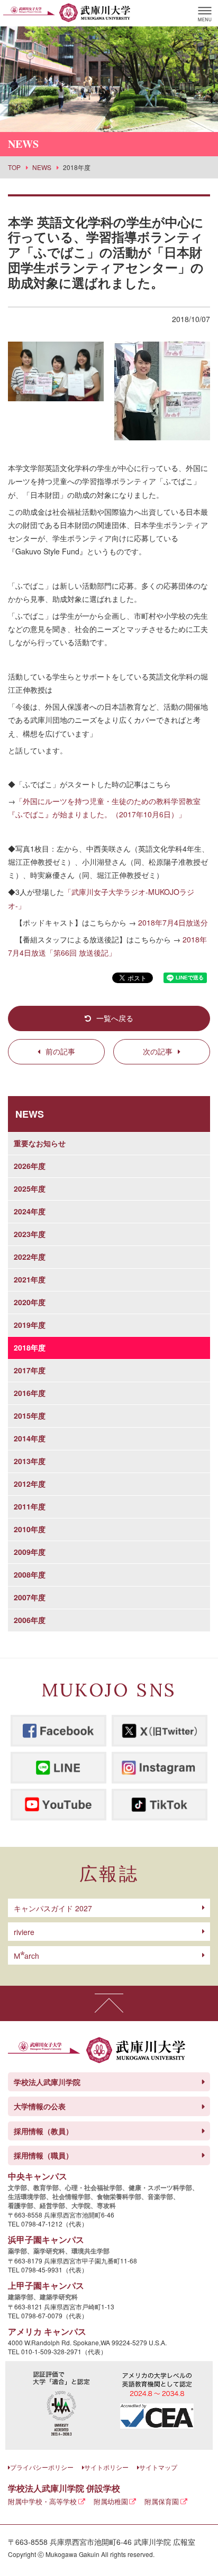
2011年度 (30, 1506)
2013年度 (30, 1461)
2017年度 (30, 1370)
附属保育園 (162, 2501)
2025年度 (30, 1188)
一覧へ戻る (115, 1018)
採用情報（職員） (43, 2155)
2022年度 (30, 1257)
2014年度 (30, 1438)
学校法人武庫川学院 (47, 2082)
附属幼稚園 (111, 2501)
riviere (24, 1932)
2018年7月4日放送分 (173, 922)
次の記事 (158, 1051)
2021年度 (30, 1279)
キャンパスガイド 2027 (53, 1908)
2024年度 (30, 1211)
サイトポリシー (106, 2467)
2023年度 (30, 1234)
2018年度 (30, 1347)
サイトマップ (158, 2467)
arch (26, 1956)
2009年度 (30, 1552)
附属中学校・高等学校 (42, 2501)
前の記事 (60, 1051)
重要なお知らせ (40, 1143)
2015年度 (30, 1416)
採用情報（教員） (43, 2131)
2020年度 (30, 1302)
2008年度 (30, 1574)
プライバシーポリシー (42, 2467)
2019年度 (30, 1325)
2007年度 (30, 1597)
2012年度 (30, 1484)
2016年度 (30, 1393)
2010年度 (30, 1529)
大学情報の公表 (40, 2106)
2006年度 (30, 1620)
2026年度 (30, 1166)
